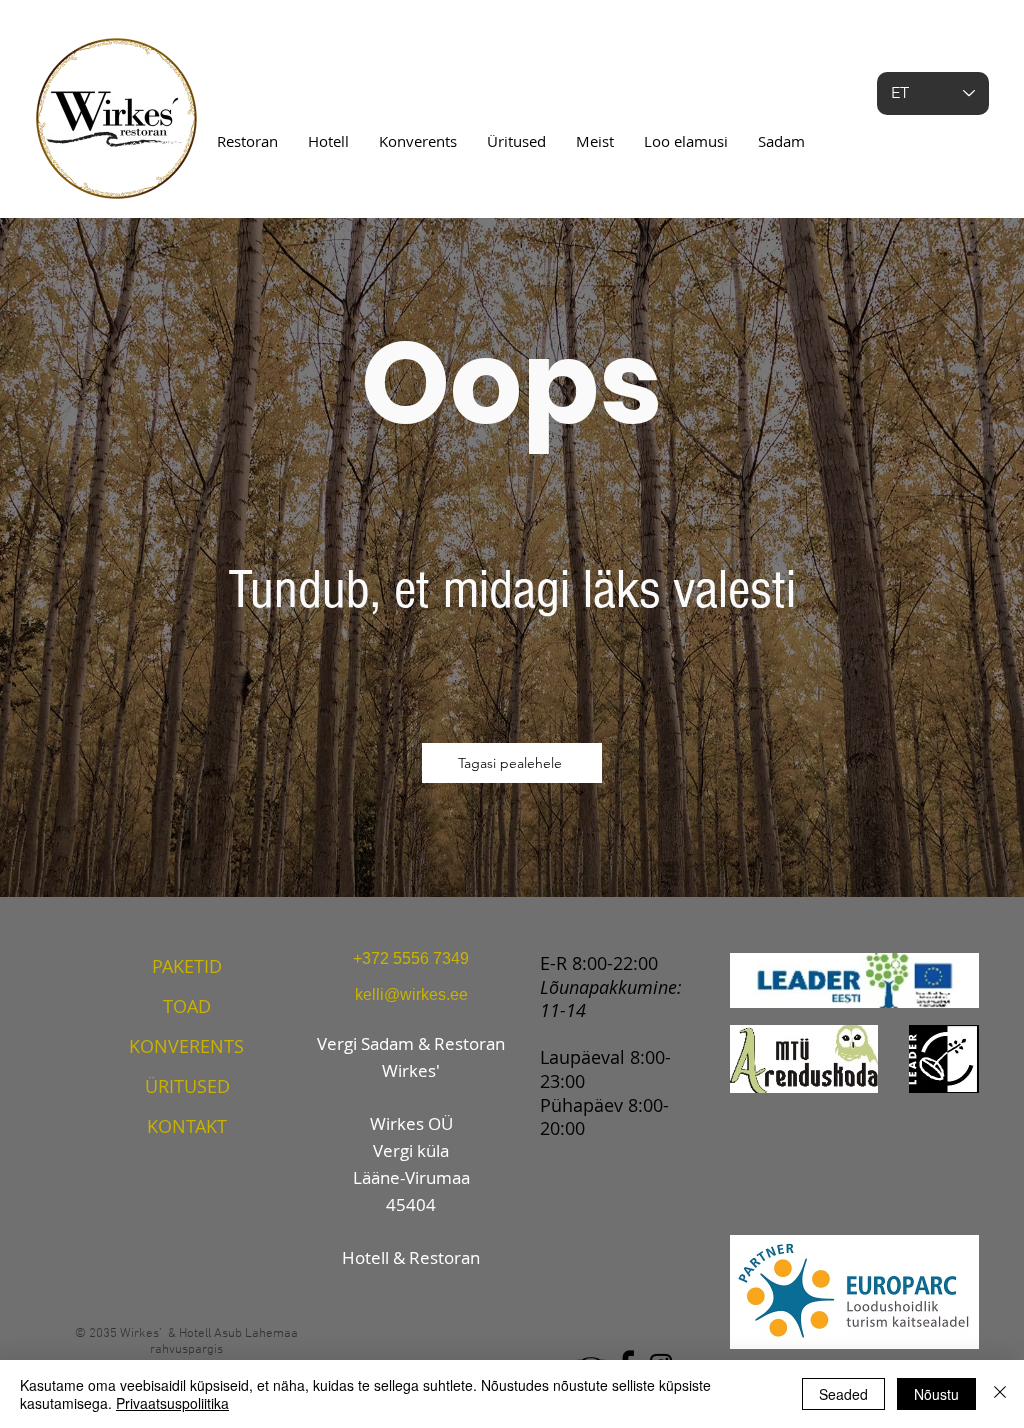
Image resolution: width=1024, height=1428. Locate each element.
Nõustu (936, 1394)
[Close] (1000, 1394)
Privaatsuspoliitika (172, 1403)
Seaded (843, 1394)
